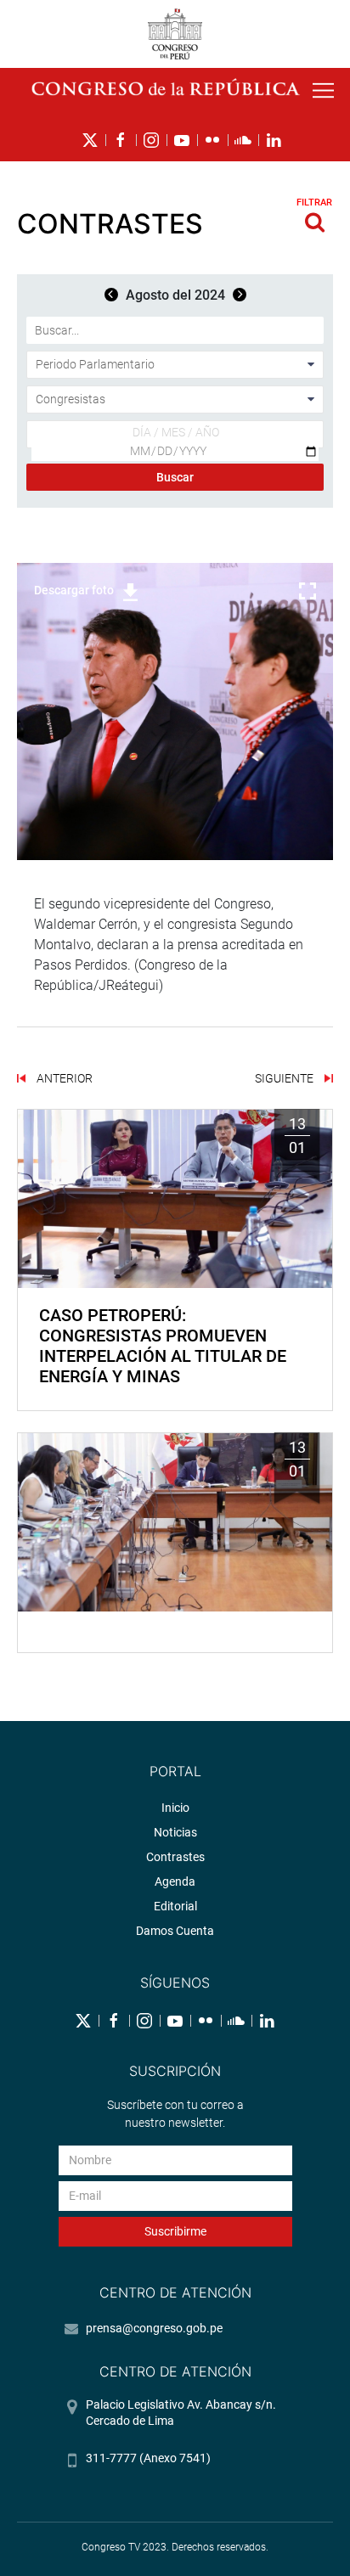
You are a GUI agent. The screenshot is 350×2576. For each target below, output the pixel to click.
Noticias (175, 1832)
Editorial (175, 1906)
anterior (63, 1078)
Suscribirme (175, 2231)
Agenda (175, 1881)
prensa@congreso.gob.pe (154, 2328)
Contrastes (175, 1857)
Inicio (175, 1808)
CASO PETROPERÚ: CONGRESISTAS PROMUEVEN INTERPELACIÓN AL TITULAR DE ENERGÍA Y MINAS (163, 1346)
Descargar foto (74, 590)
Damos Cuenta (175, 1931)
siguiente (285, 1078)
